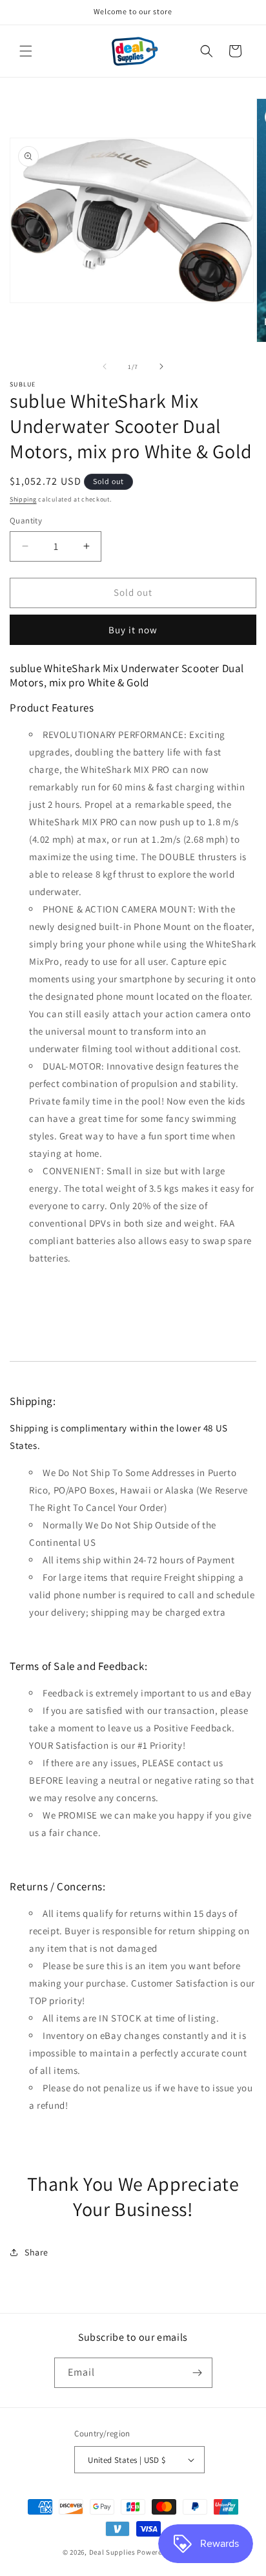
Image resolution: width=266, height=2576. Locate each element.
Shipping (23, 499)
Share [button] (36, 2252)
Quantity (26, 521)
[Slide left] (105, 366)
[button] (26, 51)
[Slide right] (161, 366)
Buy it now (133, 630)
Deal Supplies (112, 2552)
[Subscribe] (198, 2373)
